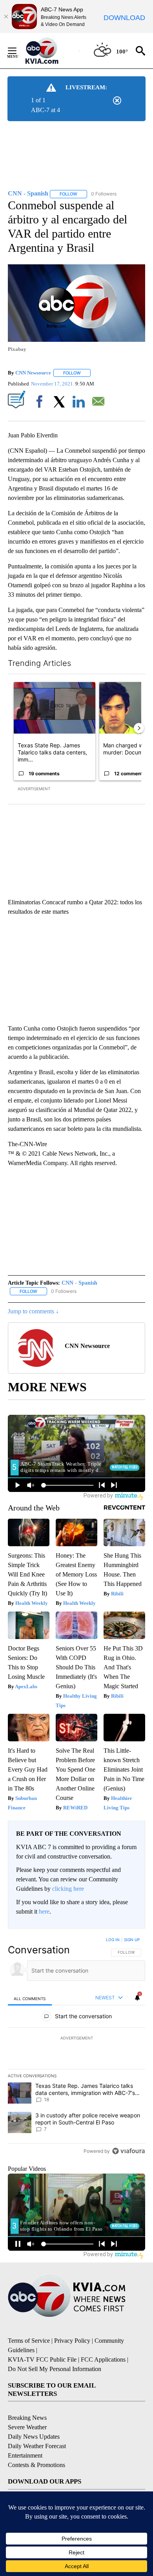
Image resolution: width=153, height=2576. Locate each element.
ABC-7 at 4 (46, 110)
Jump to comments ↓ (33, 1311)
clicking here (68, 1889)
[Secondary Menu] (18, 51)
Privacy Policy (72, 2341)
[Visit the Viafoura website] (128, 2151)
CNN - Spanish (79, 1283)
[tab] (30, 1998)
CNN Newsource (33, 373)
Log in (113, 1940)
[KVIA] (50, 51)
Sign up (132, 1940)
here (44, 1911)
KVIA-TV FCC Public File (42, 2359)
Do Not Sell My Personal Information (55, 2369)
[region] (76, 2047)
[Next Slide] (139, 728)
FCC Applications (103, 2359)
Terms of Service (29, 2341)
